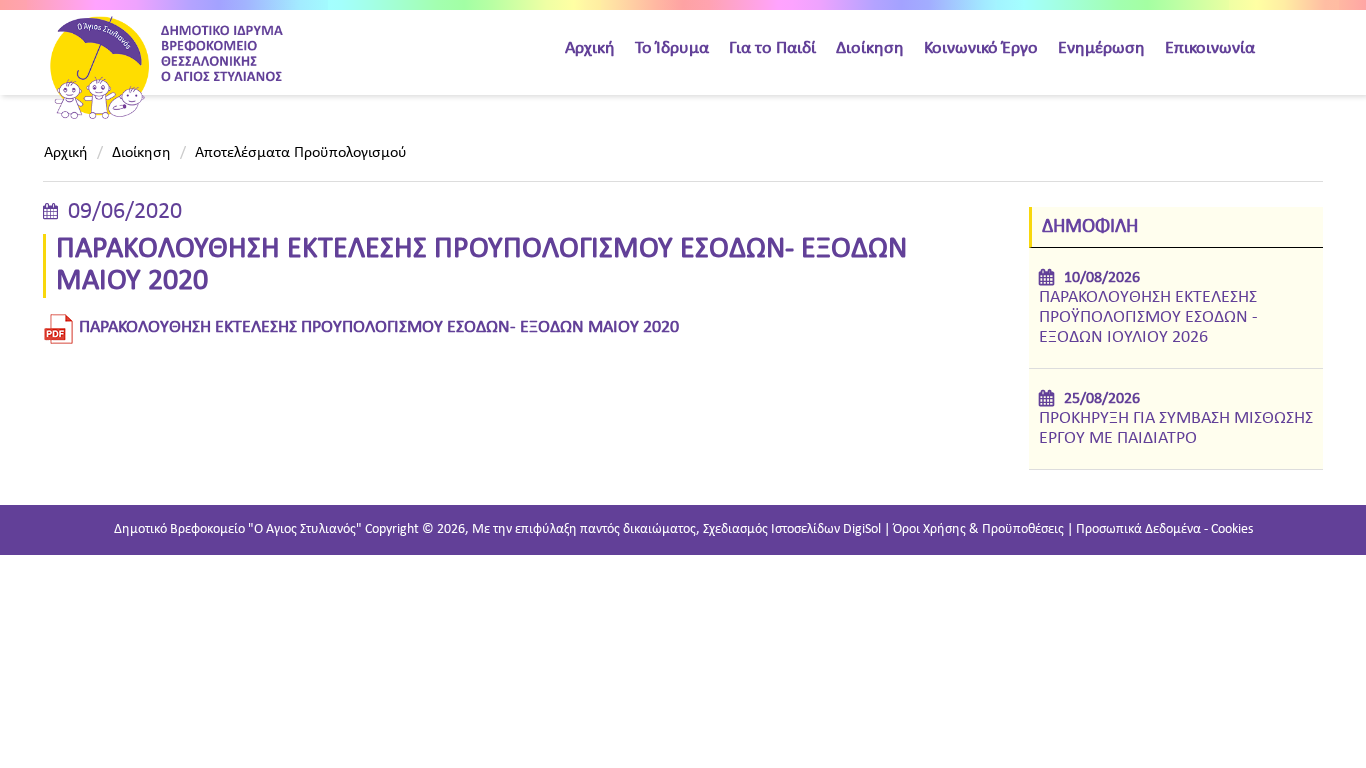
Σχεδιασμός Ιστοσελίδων (771, 529)
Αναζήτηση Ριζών (792, 422)
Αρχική (590, 48)
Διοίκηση (870, 48)
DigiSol (862, 529)
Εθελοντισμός (781, 464)
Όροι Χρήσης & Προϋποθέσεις (978, 529)
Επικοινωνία (1210, 48)
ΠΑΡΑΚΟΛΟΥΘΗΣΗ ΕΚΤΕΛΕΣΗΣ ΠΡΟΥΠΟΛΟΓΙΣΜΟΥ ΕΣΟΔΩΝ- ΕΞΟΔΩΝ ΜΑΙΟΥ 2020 (379, 327)
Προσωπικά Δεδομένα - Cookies (1164, 529)
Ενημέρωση (1101, 48)
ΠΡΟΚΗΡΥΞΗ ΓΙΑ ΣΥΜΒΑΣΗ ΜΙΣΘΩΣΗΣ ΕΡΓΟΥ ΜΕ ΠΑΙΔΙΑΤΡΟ (1176, 428)
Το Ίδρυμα (672, 48)
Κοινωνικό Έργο (981, 48)
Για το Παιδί (772, 48)
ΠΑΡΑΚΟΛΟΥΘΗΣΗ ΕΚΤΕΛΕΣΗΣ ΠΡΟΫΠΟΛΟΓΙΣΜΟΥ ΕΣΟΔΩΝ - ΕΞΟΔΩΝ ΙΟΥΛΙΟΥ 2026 (1148, 317)
